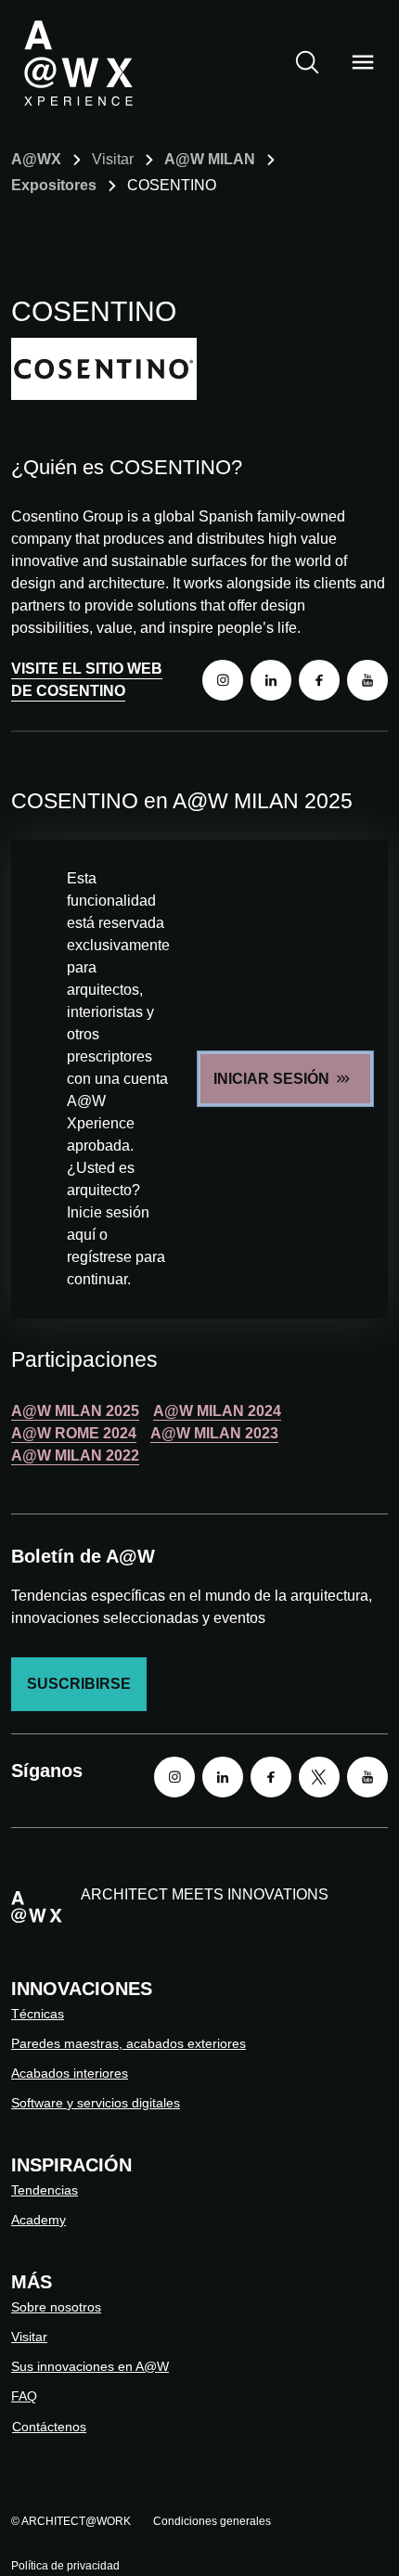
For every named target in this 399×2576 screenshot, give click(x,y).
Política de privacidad (65, 2566)
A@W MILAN (210, 159)
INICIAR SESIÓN (271, 1079)
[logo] (78, 62)
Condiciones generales (212, 2521)
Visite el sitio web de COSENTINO (87, 680)
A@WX (36, 159)
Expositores (54, 185)
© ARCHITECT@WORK (71, 2521)
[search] (307, 62)
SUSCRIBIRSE (79, 1684)
